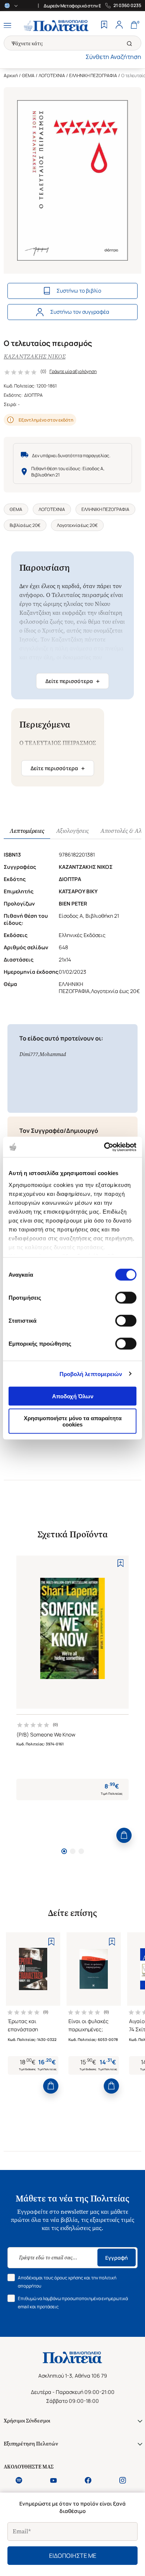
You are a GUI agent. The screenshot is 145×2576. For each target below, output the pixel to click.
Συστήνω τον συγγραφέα (80, 312)
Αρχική (11, 75)
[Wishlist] (104, 26)
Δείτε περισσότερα (72, 681)
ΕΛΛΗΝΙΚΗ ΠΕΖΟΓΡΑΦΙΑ (93, 75)
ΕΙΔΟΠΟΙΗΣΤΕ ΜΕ (73, 2556)
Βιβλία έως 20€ (25, 525)
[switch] (126, 1298)
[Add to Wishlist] (120, 1563)
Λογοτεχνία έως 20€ (77, 525)
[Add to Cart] (124, 1835)
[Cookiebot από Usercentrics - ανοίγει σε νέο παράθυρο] (104, 1147)
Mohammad (53, 1054)
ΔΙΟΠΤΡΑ (33, 395)
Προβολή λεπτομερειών (91, 1374)
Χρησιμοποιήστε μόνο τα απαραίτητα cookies (73, 1421)
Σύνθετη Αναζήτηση (113, 57)
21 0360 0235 (127, 6)
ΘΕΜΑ (28, 75)
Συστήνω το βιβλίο (79, 291)
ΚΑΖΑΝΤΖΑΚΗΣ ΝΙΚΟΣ (35, 357)
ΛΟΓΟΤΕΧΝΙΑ (52, 75)
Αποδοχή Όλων (73, 1396)
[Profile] (119, 26)
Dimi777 (29, 1054)
